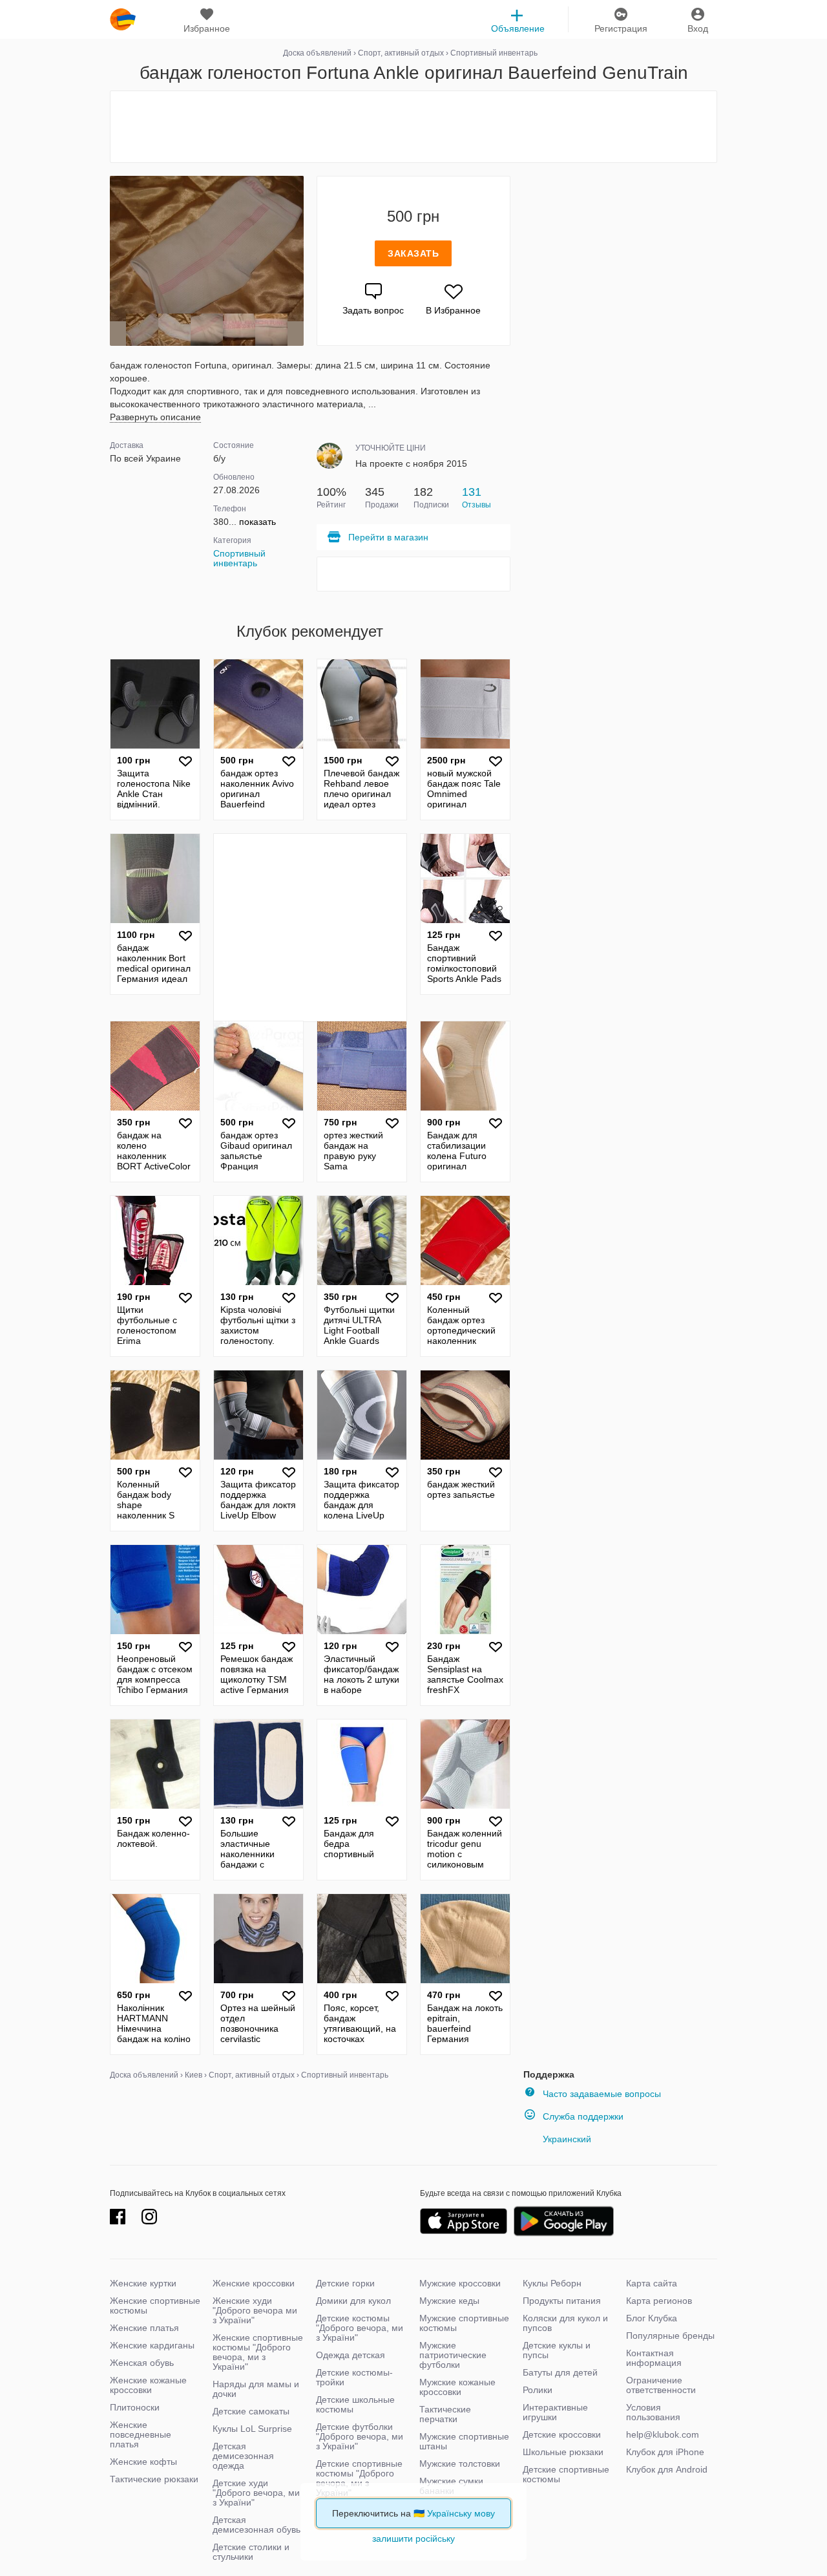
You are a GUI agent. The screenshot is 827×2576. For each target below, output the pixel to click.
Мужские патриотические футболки (453, 2355)
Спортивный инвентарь (239, 558)
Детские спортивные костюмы (566, 2474)
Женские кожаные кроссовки (148, 2385)
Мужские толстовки (460, 2464)
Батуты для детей (560, 2372)
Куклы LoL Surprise (252, 2429)
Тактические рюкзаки (154, 2479)
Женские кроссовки (254, 2283)
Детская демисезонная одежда (243, 2456)
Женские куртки (143, 2283)
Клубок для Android (667, 2469)
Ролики (538, 2390)
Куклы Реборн (552, 2283)
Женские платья (144, 2328)
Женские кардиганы (152, 2345)
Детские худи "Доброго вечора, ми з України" (256, 2493)
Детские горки (345, 2283)
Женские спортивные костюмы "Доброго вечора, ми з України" (258, 2352)
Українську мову (461, 2513)
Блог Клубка (652, 2318)
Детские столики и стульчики (251, 2552)
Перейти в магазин (388, 537)
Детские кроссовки (562, 2434)
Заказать (413, 253)
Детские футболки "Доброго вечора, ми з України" (360, 2436)
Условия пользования (653, 2412)
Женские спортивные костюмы (155, 2305)
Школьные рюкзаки (563, 2452)
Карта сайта (652, 2283)
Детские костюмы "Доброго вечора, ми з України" (360, 2328)
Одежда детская (351, 2355)
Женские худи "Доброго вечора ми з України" (255, 2310)
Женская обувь (142, 2363)
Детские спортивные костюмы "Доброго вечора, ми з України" (359, 2478)
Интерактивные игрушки (555, 2412)
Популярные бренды (670, 2336)
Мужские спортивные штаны (464, 2441)
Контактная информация (654, 2358)
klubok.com (123, 19)
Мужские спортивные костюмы (464, 2323)
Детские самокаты (251, 2411)
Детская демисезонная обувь (256, 2525)
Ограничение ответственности (661, 2385)
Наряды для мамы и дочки (256, 2389)
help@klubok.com (663, 2434)
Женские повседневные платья (141, 2434)
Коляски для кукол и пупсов (565, 2323)
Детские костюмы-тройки (354, 2377)
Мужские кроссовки (460, 2283)
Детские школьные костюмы (355, 2404)
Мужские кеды (449, 2301)
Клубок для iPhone (665, 2452)
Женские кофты (143, 2462)
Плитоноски (135, 2407)
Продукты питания (562, 2301)
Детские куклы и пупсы (557, 2350)
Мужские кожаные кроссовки (457, 2387)
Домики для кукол (353, 2301)
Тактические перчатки (445, 2414)
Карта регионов (659, 2301)
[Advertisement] (413, 127)
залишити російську (413, 2539)
